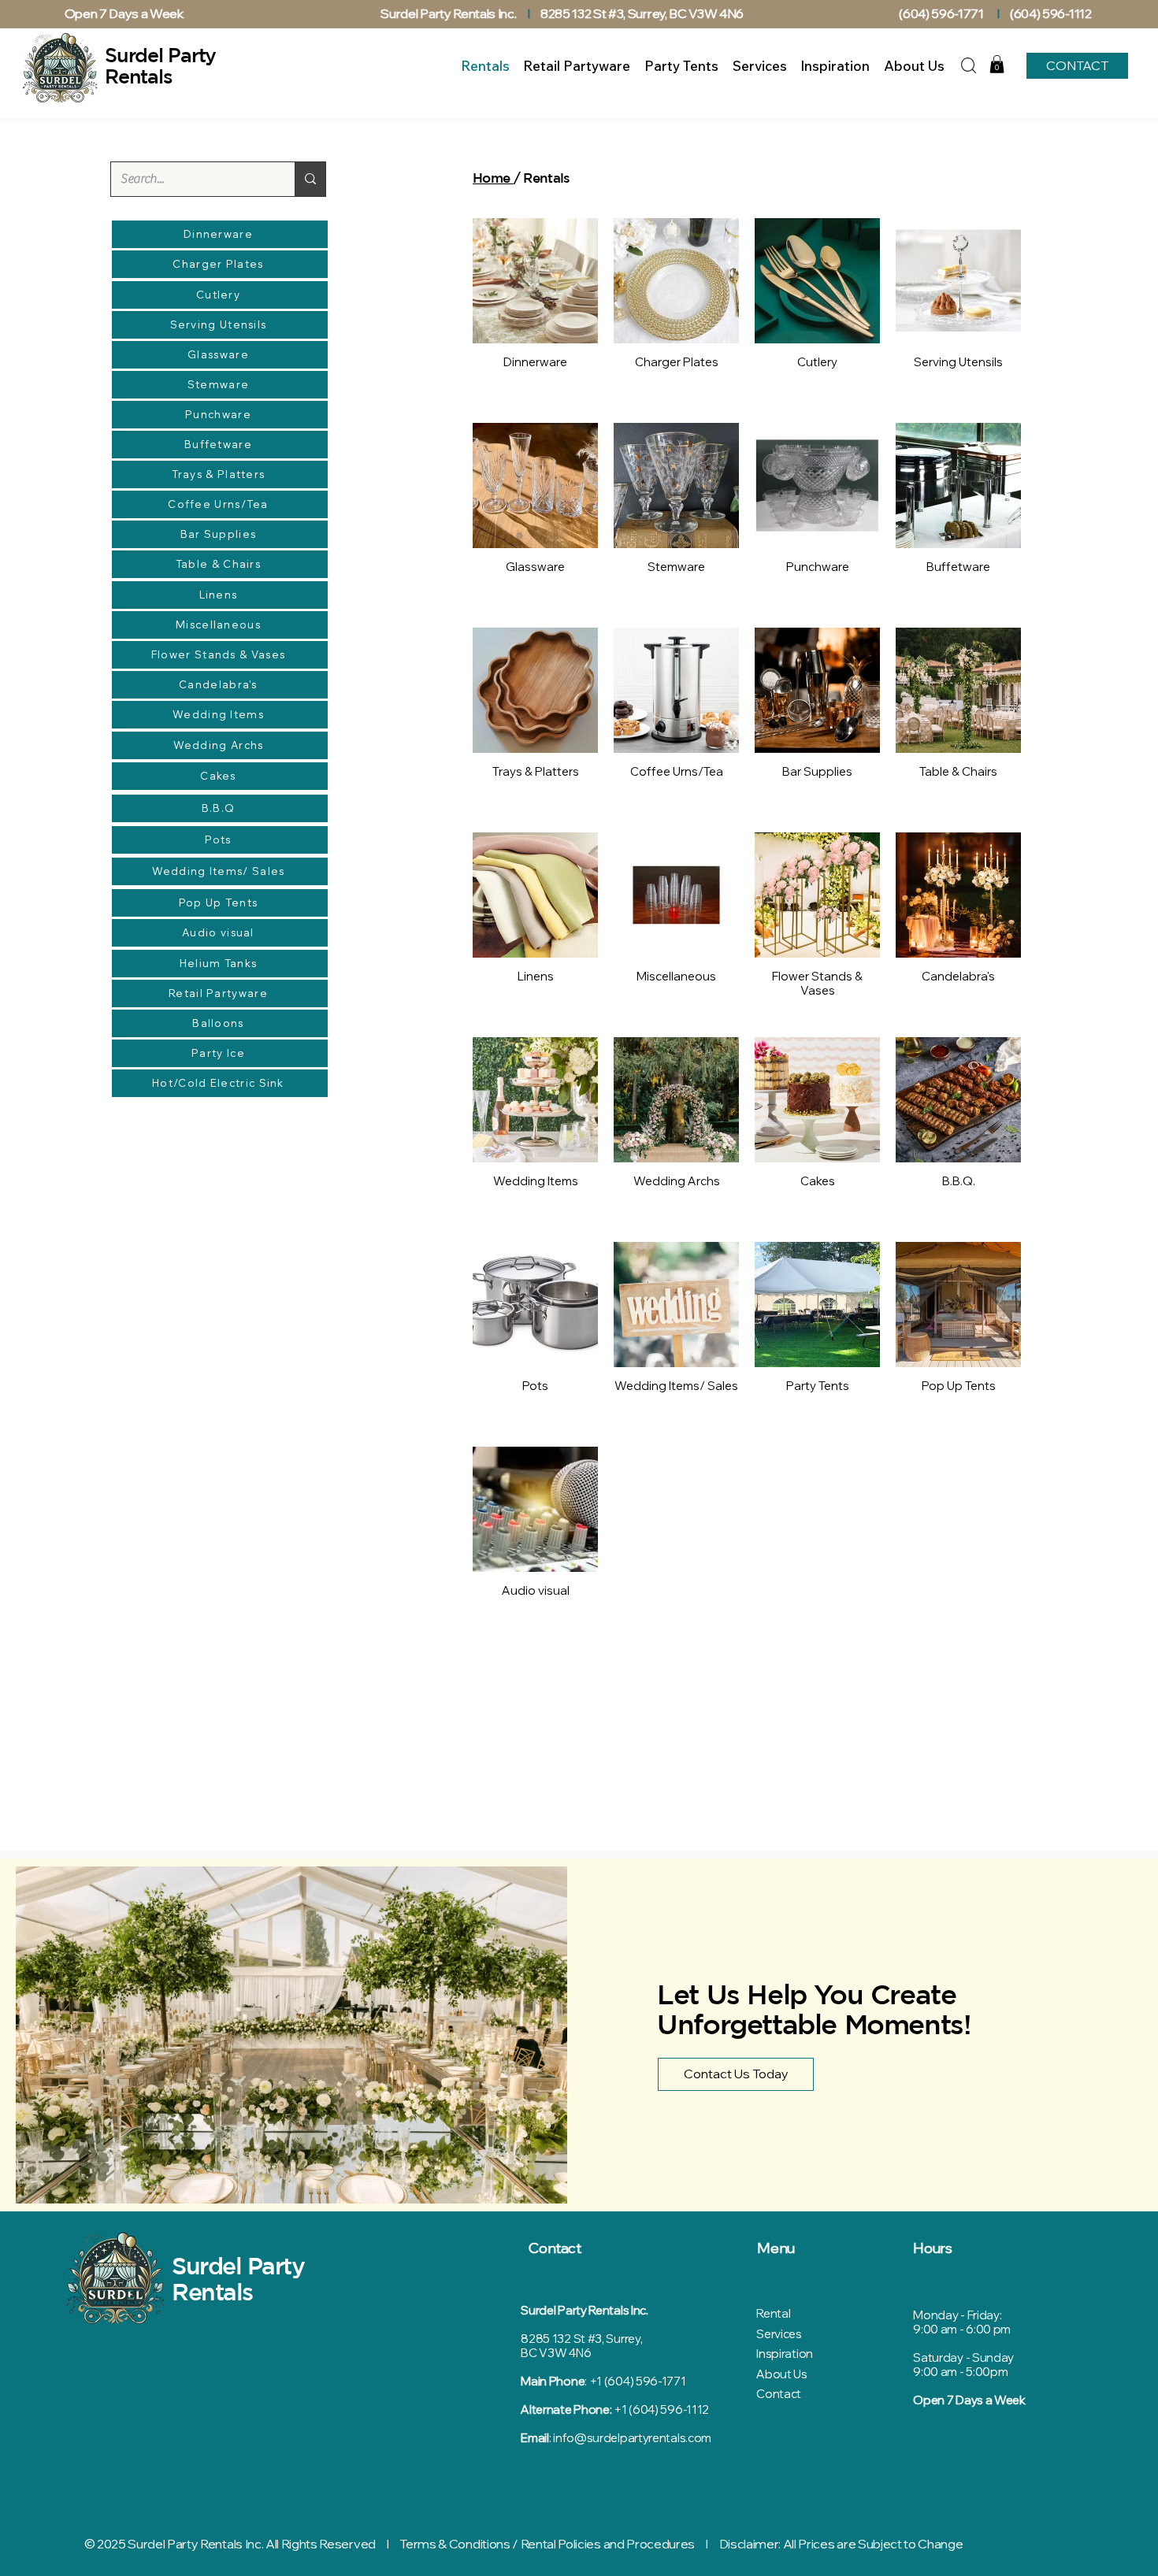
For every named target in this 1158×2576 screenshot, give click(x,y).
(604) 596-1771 (941, 13)
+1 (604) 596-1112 (661, 2409)
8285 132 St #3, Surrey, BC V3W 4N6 (642, 13)
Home (493, 178)
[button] (997, 64)
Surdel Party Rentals (238, 2278)
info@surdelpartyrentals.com (632, 2438)
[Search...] (310, 179)
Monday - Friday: (957, 2315)
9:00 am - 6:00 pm (962, 2329)
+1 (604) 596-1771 (638, 2381)
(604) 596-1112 (1052, 13)
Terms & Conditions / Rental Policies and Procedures (547, 2544)
